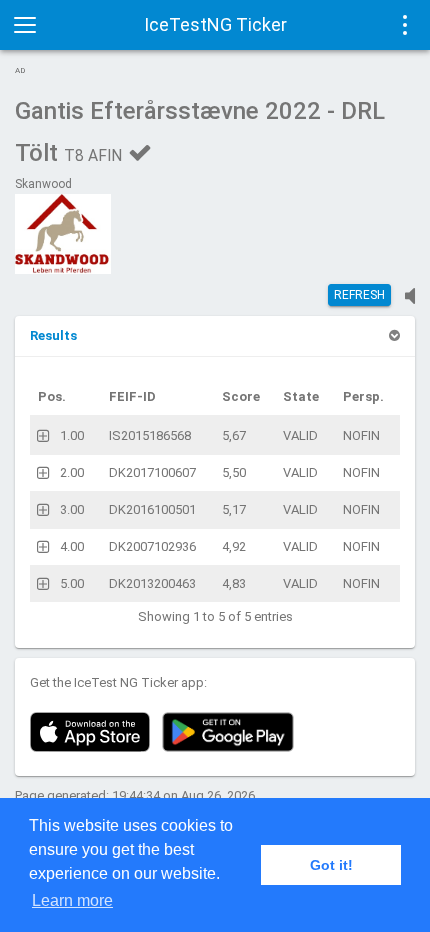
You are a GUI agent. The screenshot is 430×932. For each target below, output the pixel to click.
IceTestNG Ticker (215, 24)
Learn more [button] (72, 900)
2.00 (72, 472)
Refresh (359, 295)
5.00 (72, 583)
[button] (53, 335)
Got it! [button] (331, 865)
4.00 (72, 546)
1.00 (72, 435)
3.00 (72, 509)
